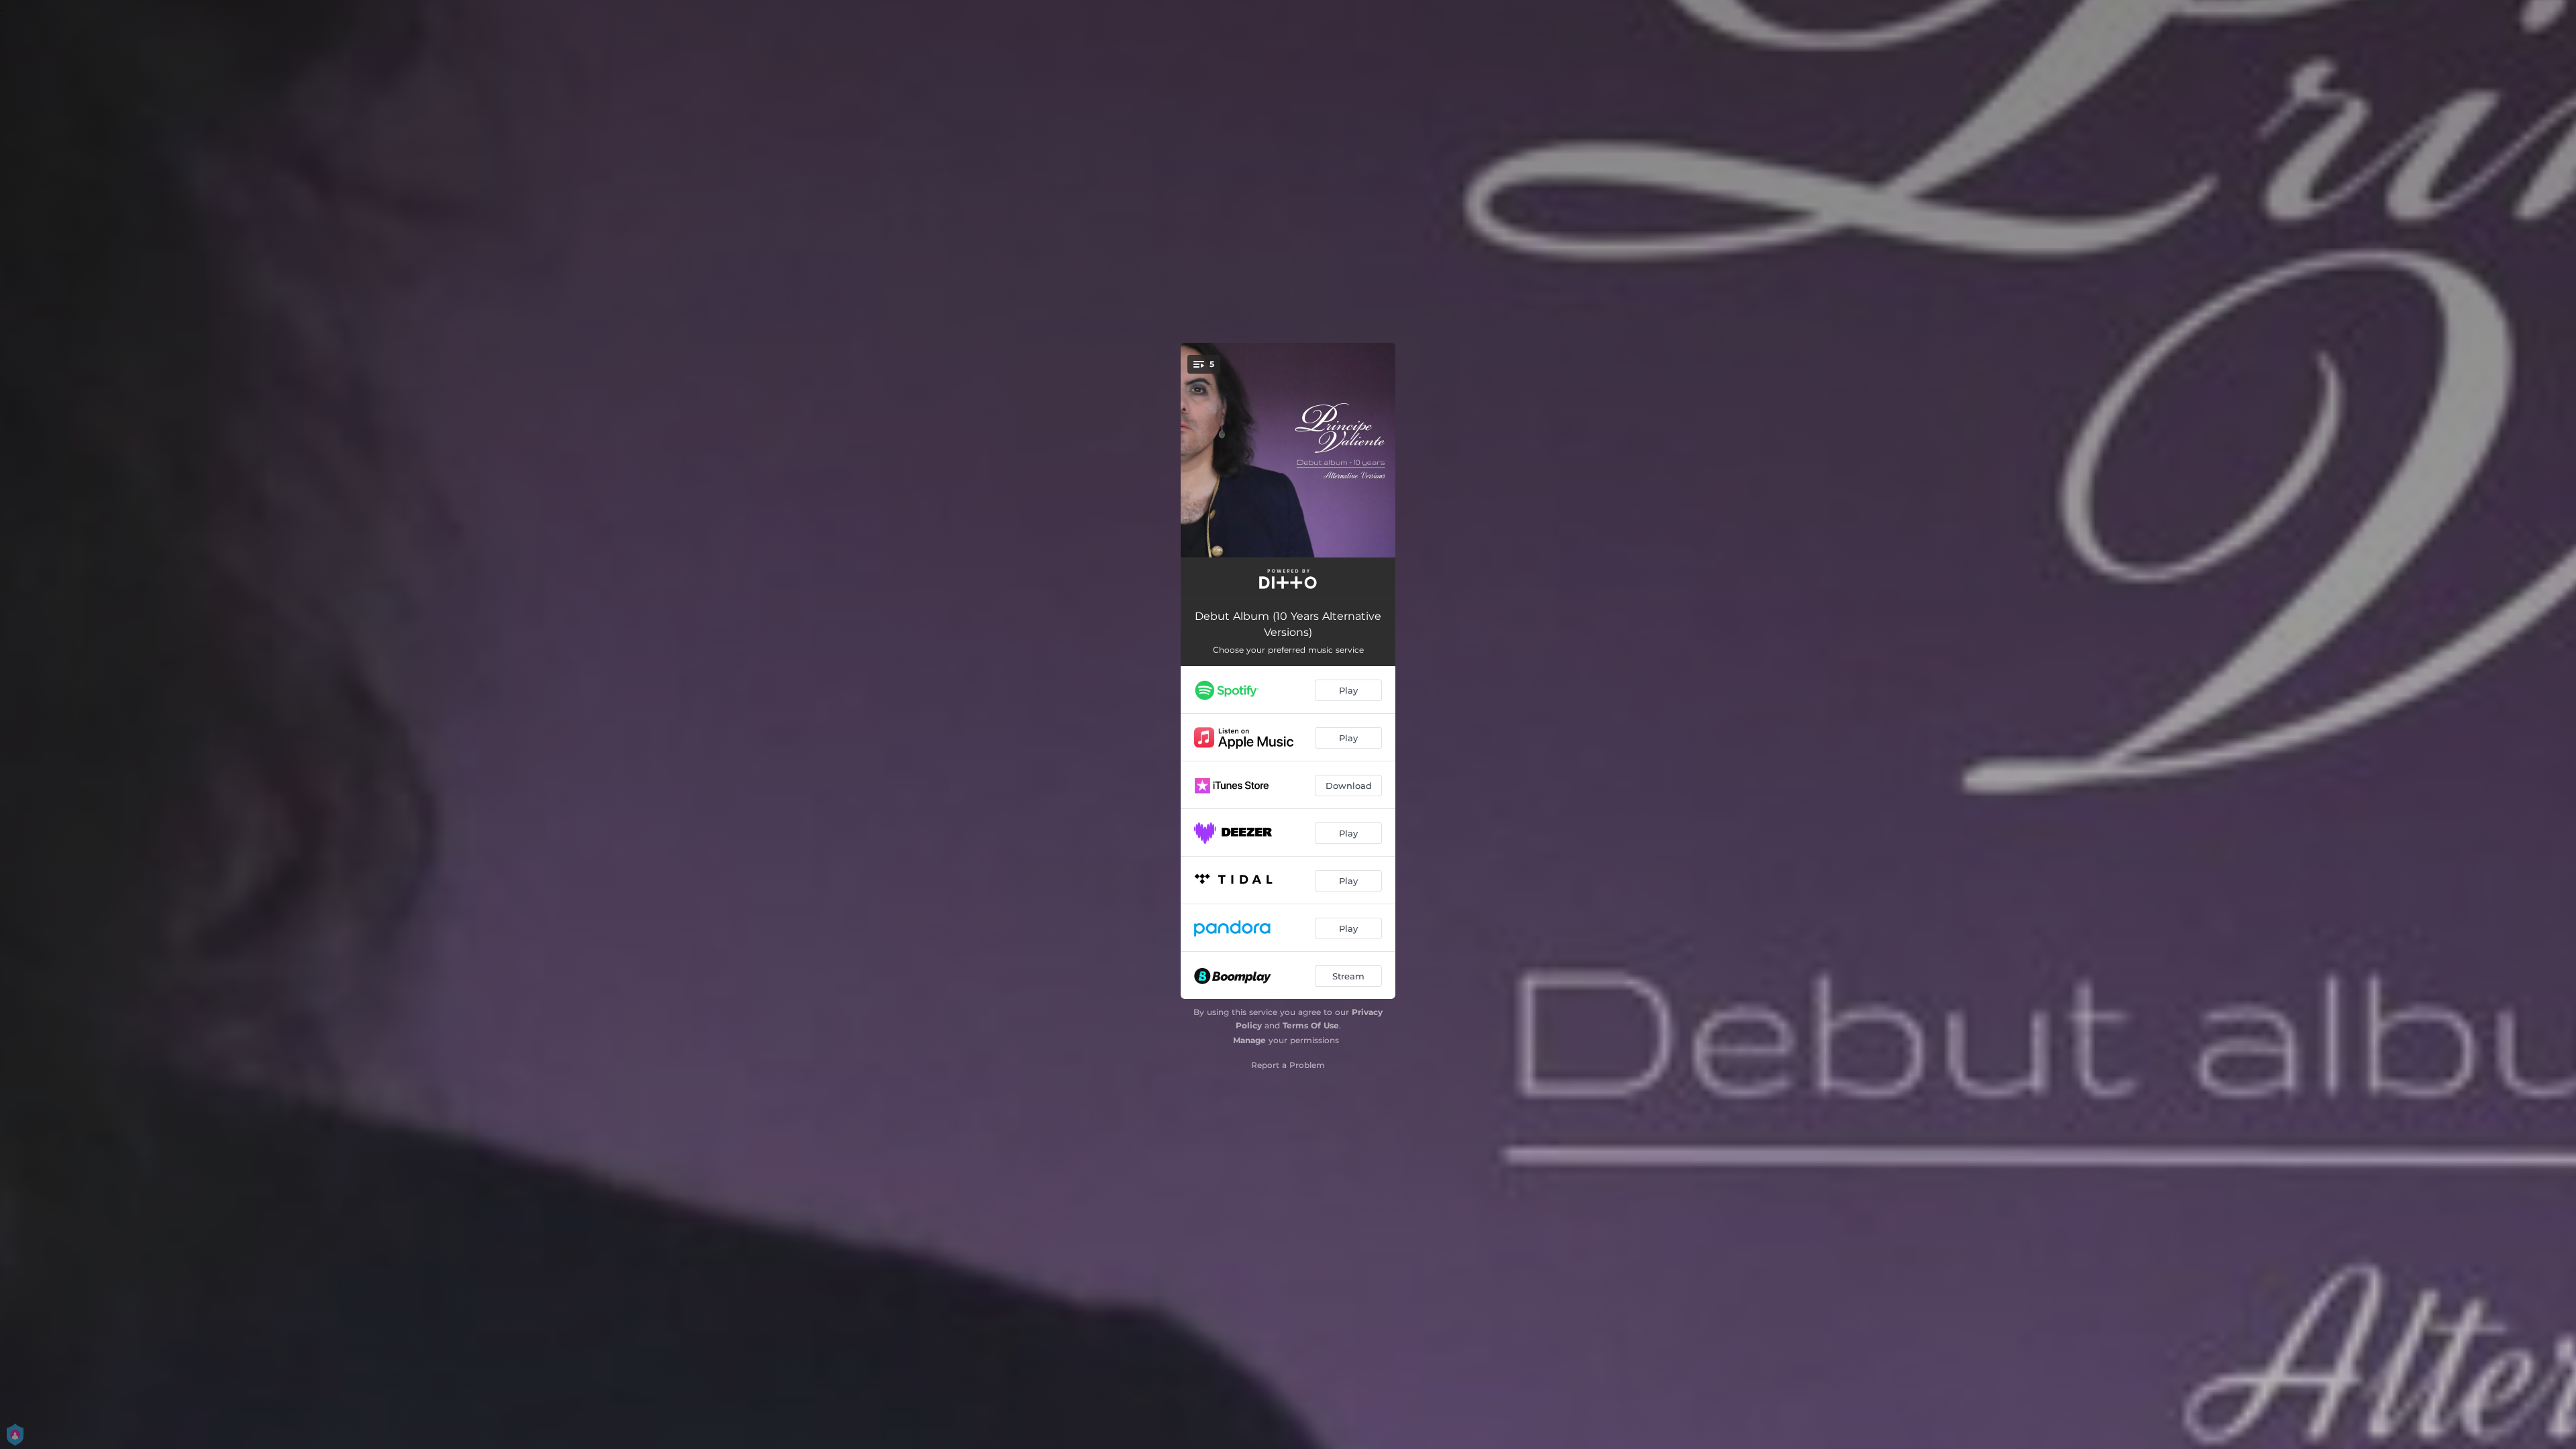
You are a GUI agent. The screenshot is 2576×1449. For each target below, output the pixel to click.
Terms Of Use (1311, 1025)
